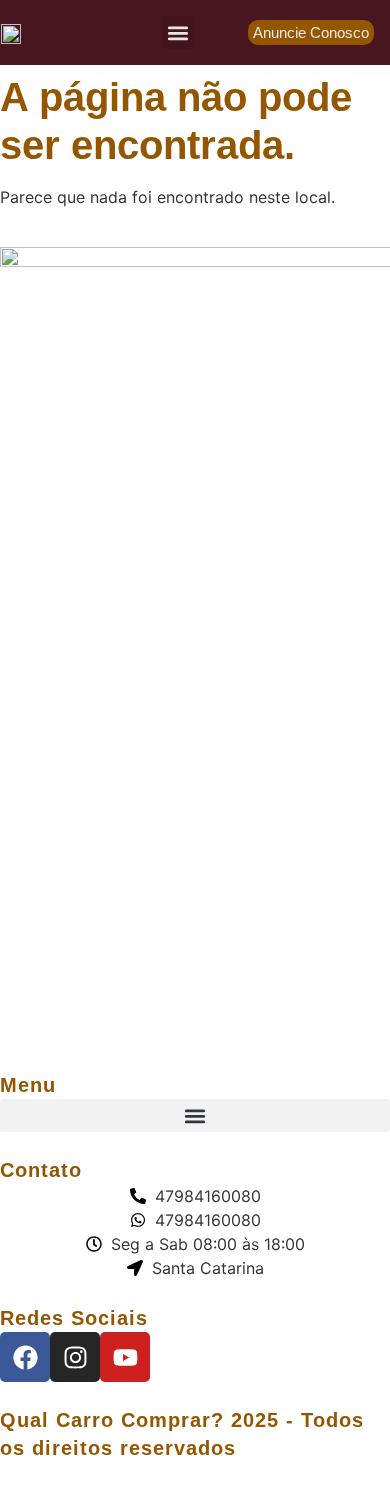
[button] (178, 32)
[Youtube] (125, 1357)
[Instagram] (75, 1357)
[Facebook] (25, 1357)
